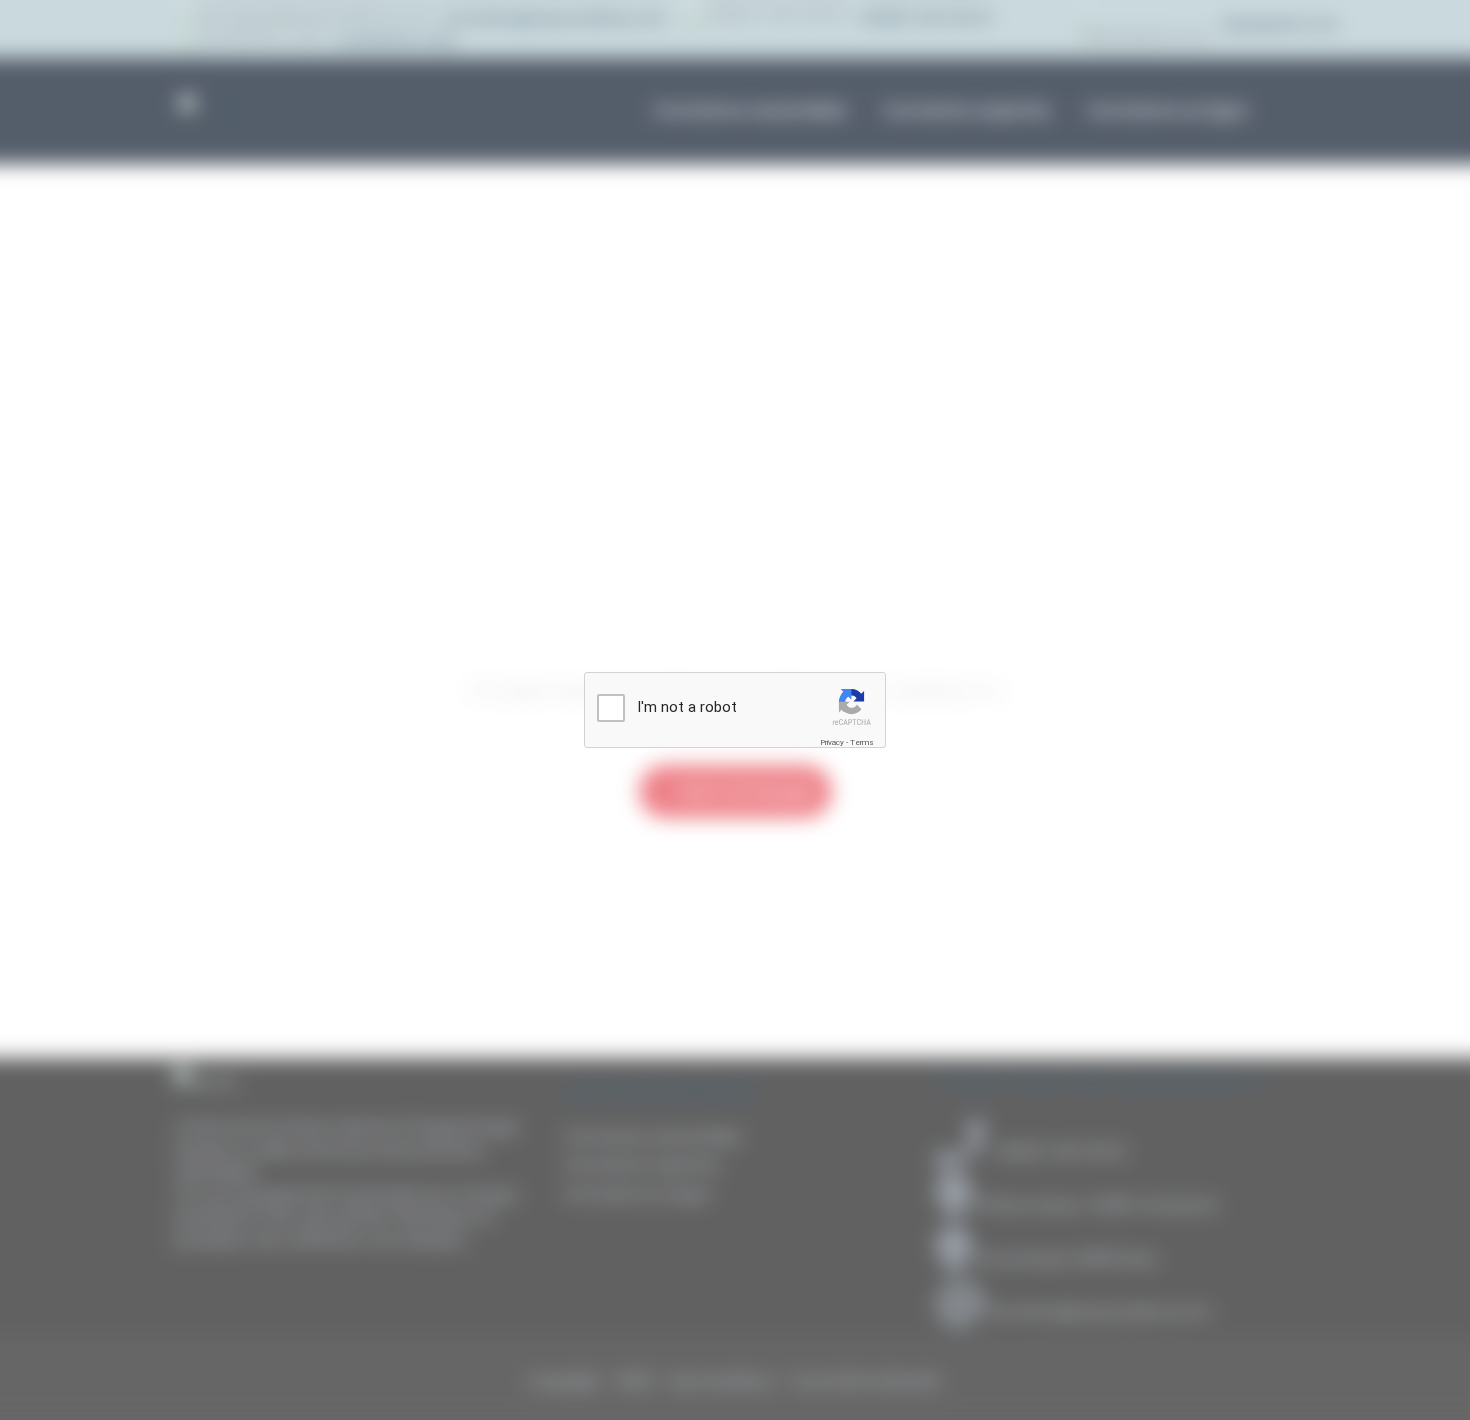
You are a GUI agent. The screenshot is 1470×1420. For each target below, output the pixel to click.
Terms (862, 742)
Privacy (832, 742)
